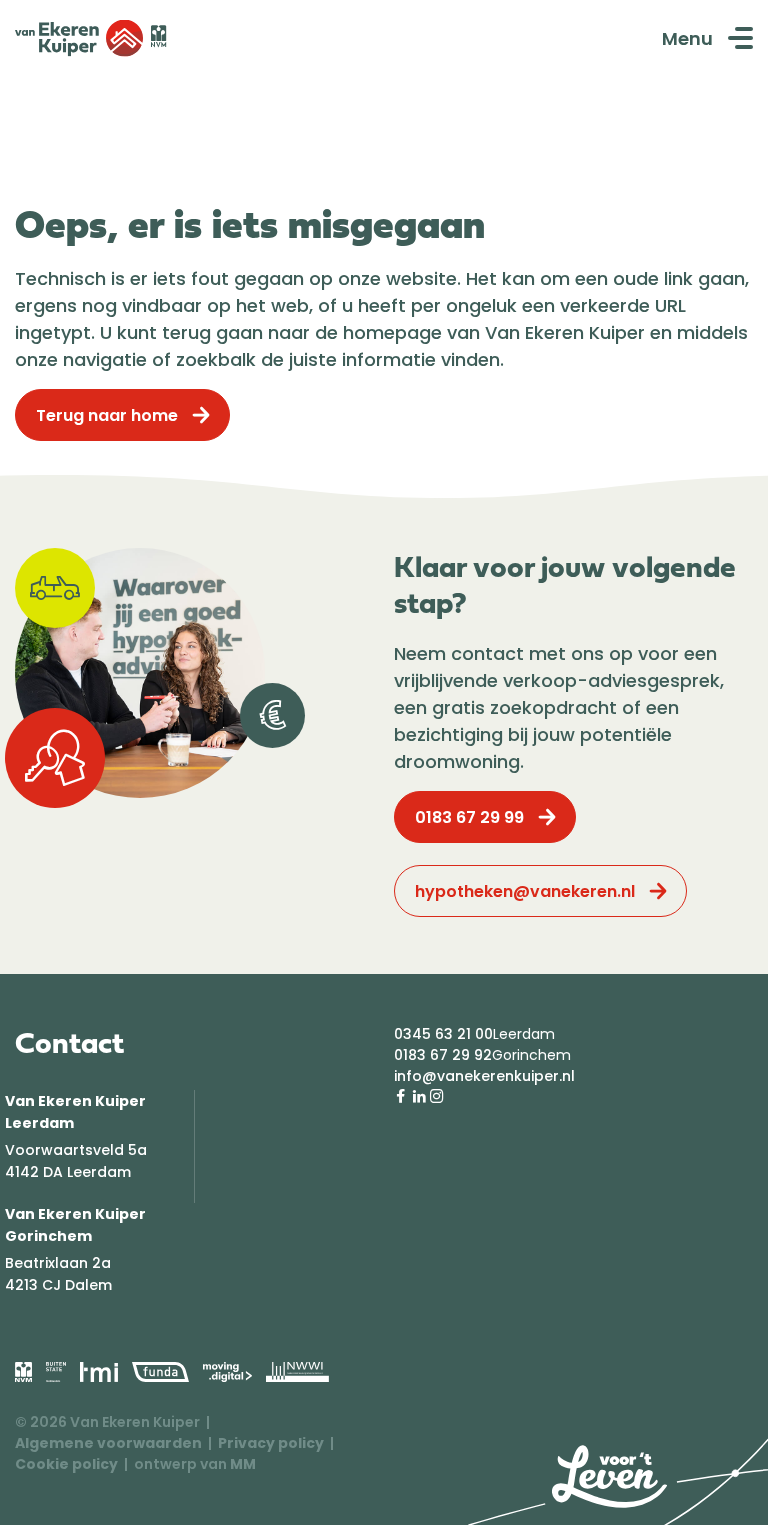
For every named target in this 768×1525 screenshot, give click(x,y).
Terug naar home (107, 415)
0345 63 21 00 (443, 1034)
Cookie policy (66, 1464)
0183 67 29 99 (469, 817)
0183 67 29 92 (443, 1055)
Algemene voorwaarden (108, 1443)
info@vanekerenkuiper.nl (484, 1076)
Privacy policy (271, 1443)
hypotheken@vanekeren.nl (525, 891)
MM (243, 1464)
